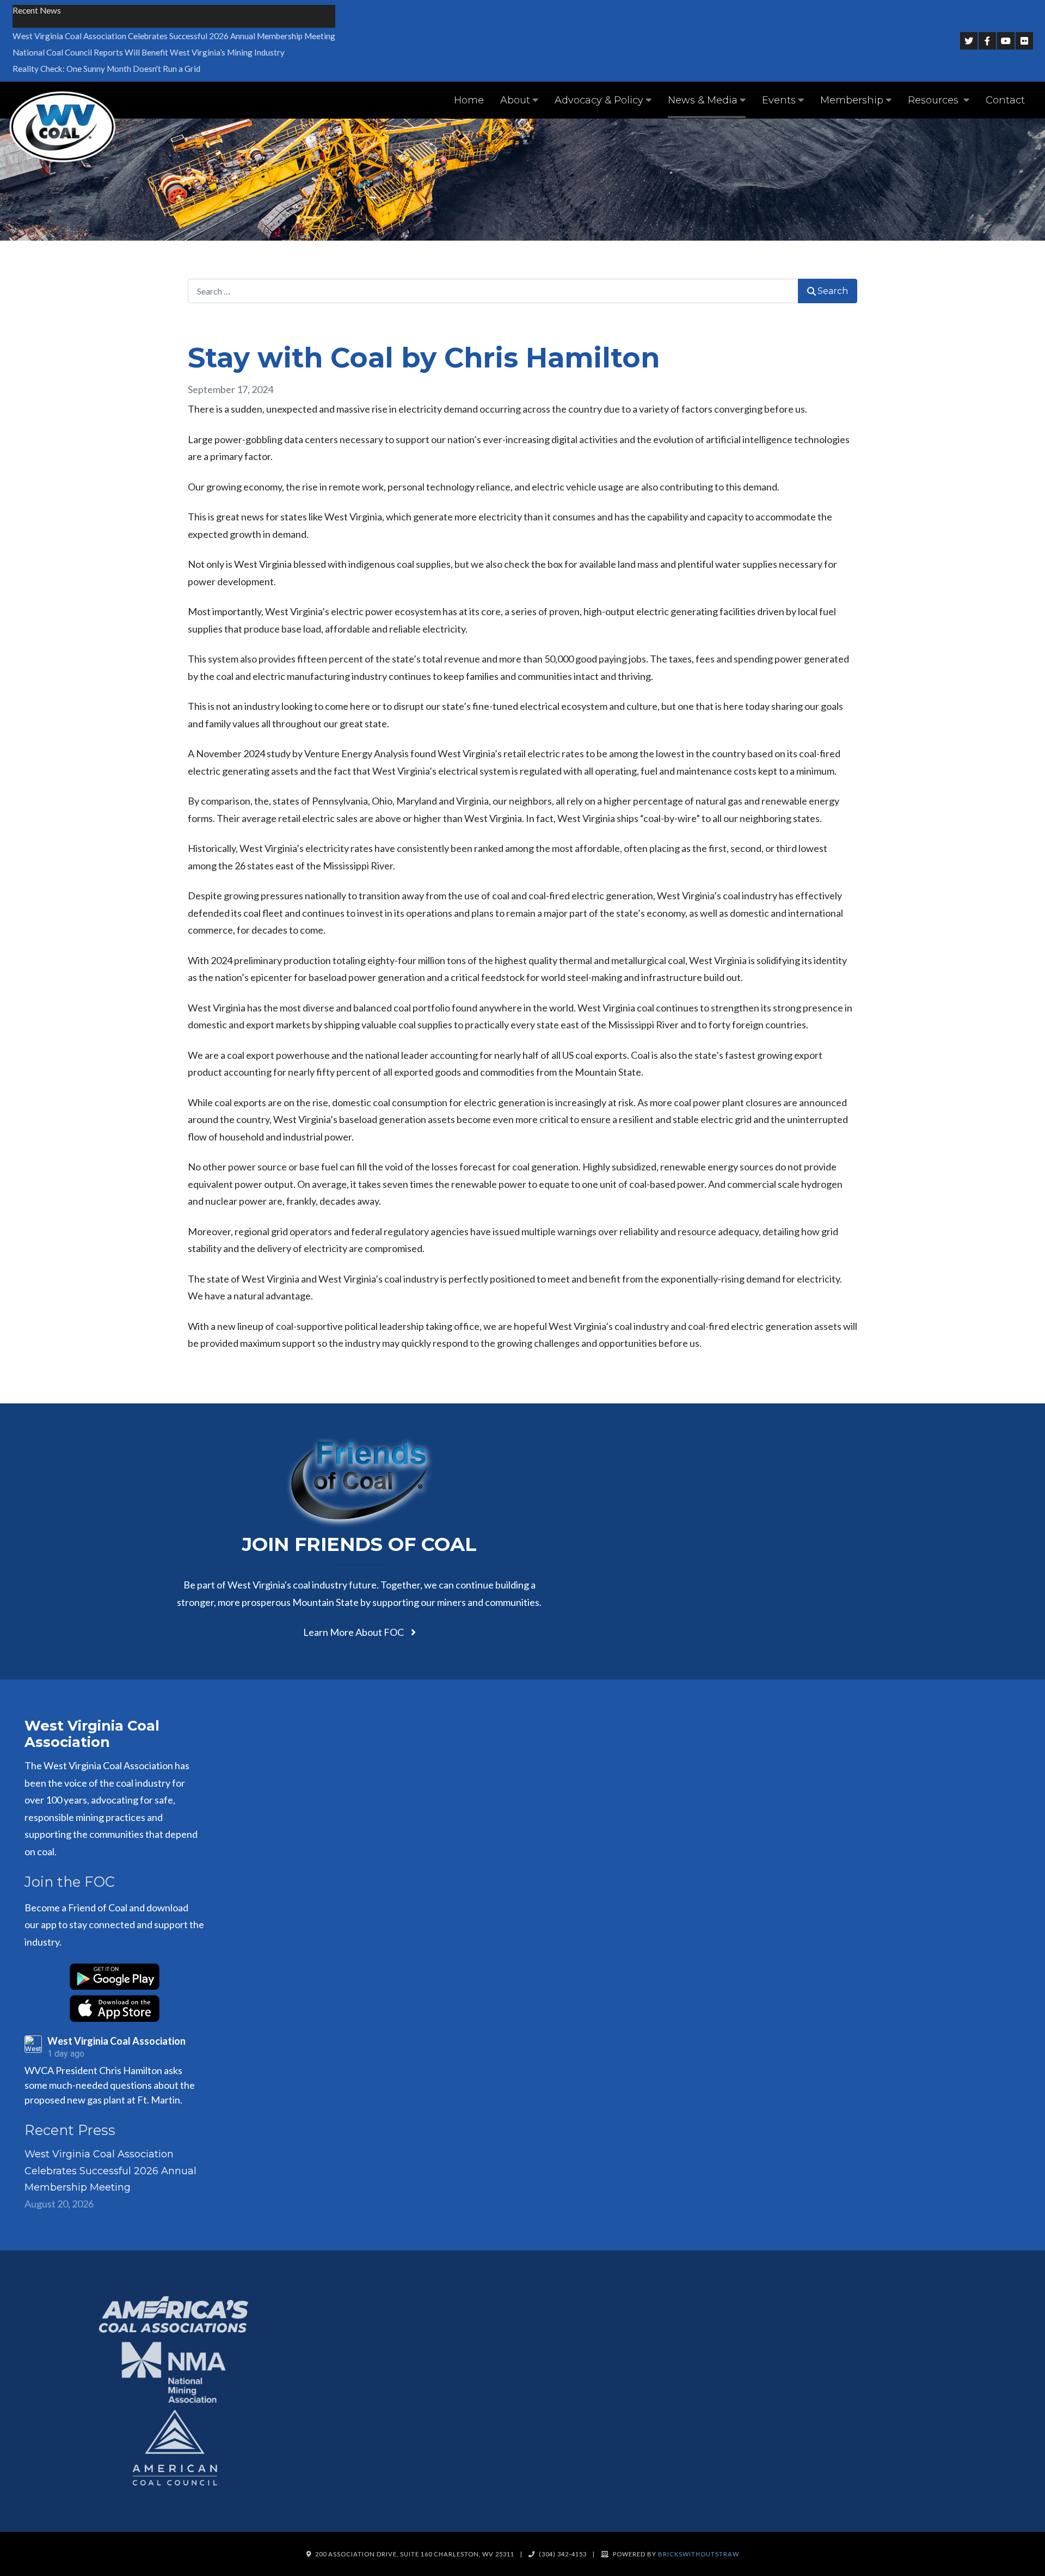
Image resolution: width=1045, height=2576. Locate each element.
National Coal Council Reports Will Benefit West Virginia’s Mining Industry (149, 52)
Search (833, 291)
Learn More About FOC (354, 1632)
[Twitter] (969, 41)
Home (469, 100)
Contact (1005, 100)
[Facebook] (987, 41)
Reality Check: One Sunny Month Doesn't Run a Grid (106, 69)
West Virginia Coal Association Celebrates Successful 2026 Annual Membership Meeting (174, 36)
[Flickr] (1024, 41)
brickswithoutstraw (699, 2554)
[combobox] (493, 291)
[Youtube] (1006, 41)
